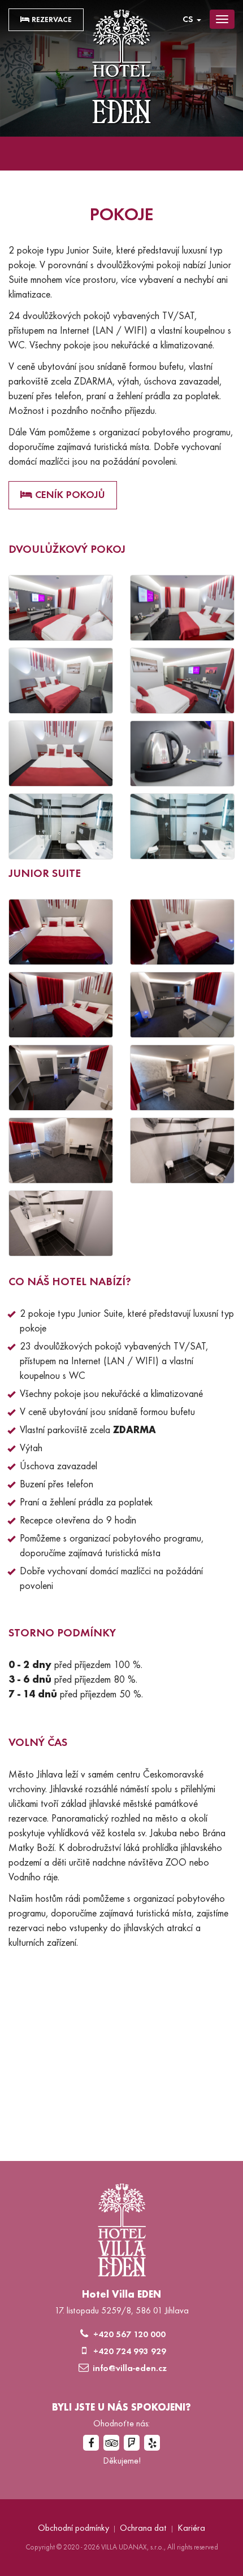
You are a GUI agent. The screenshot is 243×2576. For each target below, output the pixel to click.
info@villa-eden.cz (130, 2369)
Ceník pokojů (69, 495)
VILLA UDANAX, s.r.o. (133, 2548)
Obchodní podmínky (73, 2529)
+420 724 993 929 (130, 2352)
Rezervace (51, 20)
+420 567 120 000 (129, 2335)
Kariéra (191, 2529)
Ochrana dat (143, 2529)
